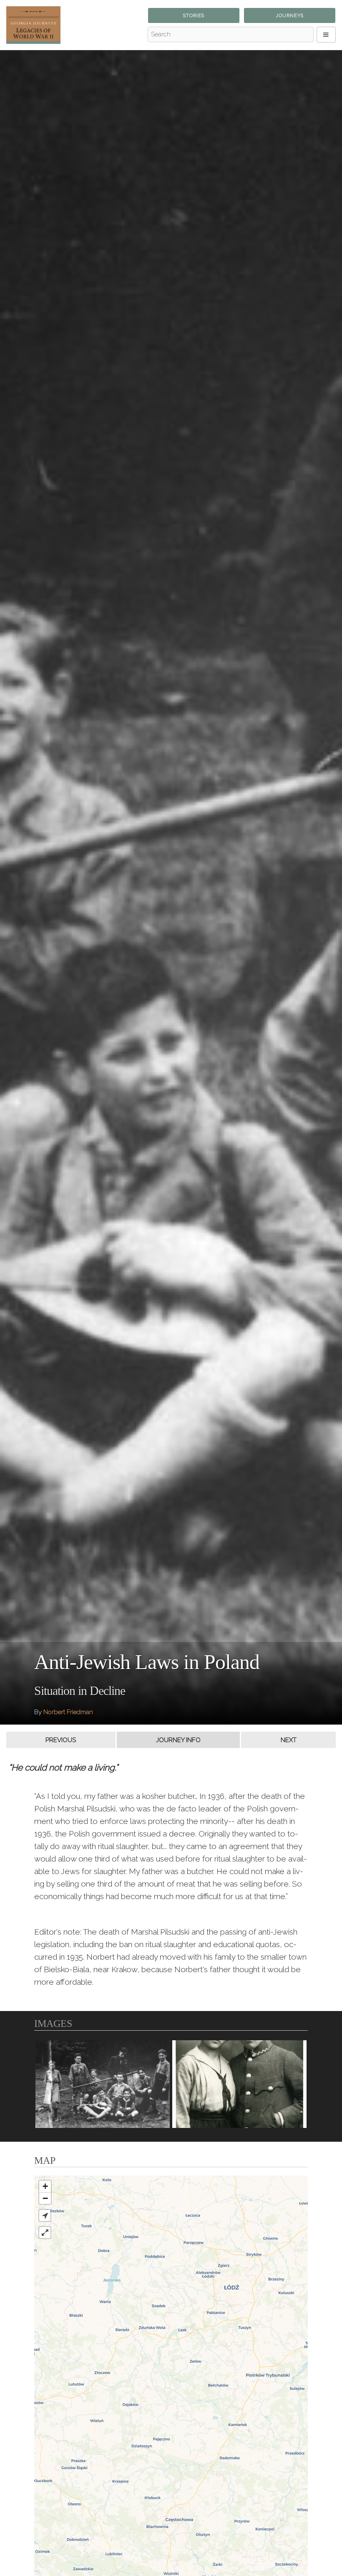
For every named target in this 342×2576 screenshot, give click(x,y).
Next (289, 1740)
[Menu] (326, 35)
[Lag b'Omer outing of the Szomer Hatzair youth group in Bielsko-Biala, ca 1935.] (103, 2084)
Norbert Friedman (68, 1712)
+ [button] (45, 2186)
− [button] (45, 2198)
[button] (45, 2215)
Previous (61, 1740)
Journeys (290, 16)
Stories (194, 16)
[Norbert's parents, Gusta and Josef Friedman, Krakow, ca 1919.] (239, 2084)
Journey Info (178, 1740)
